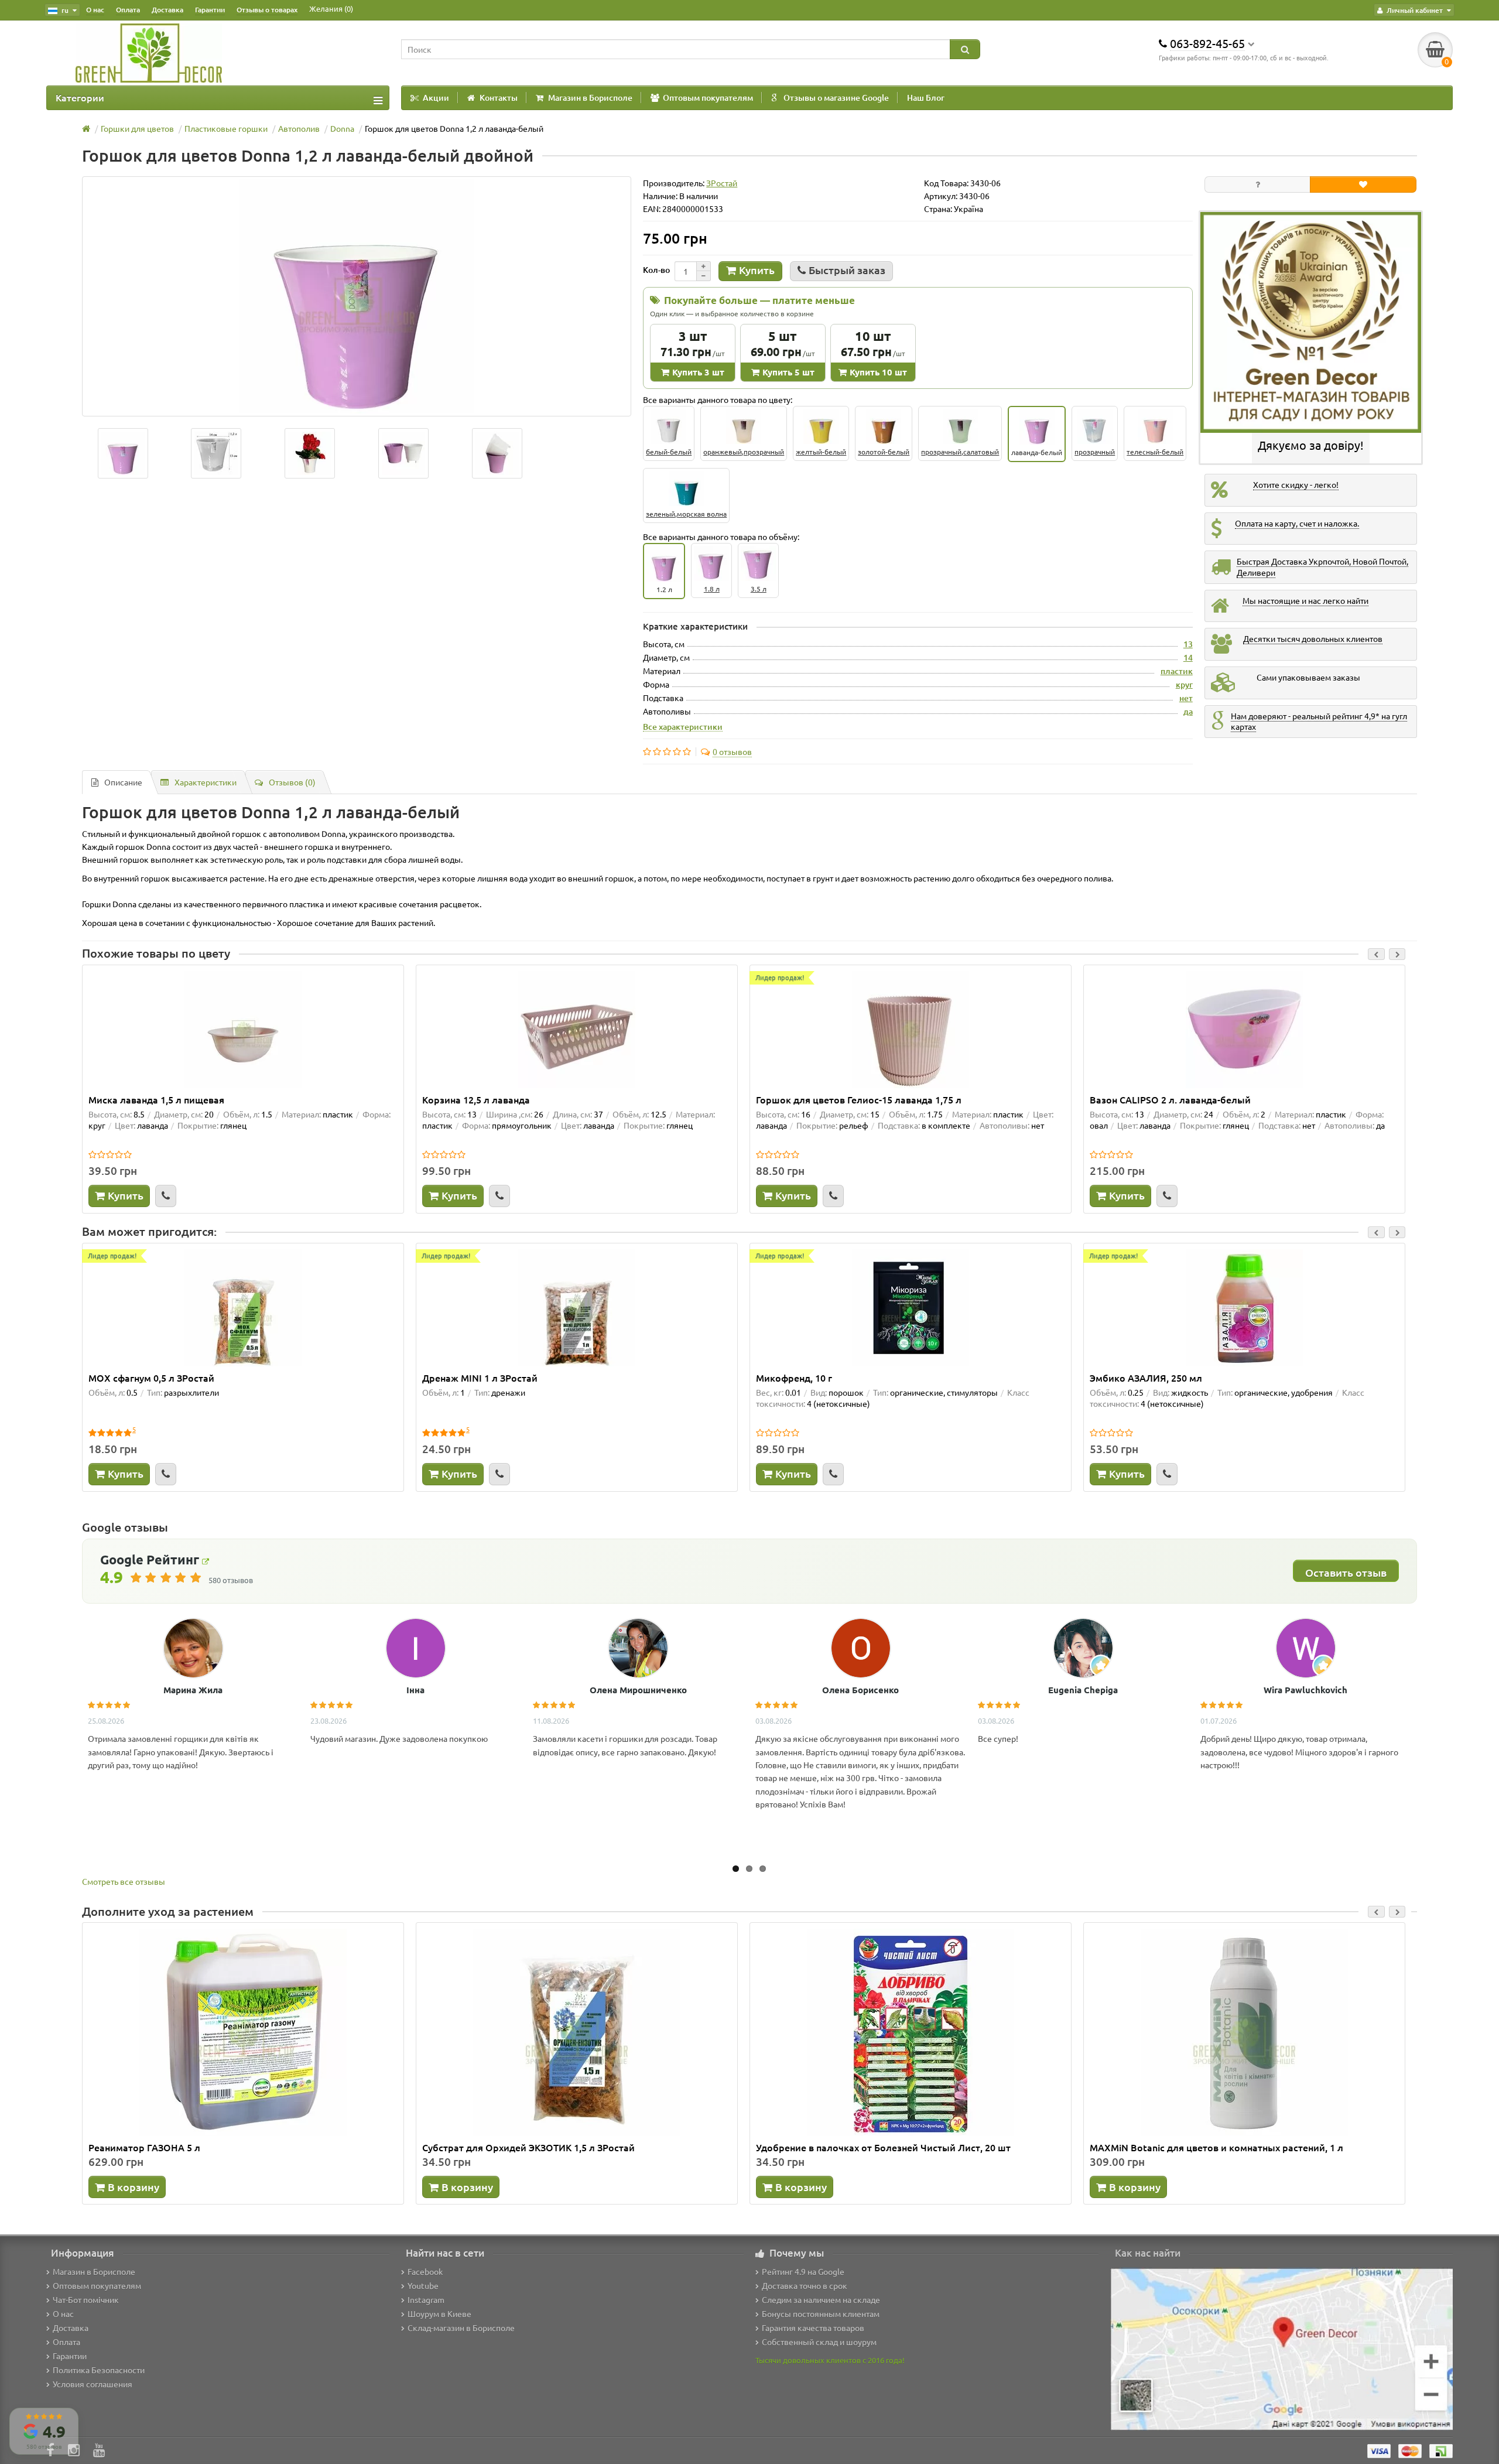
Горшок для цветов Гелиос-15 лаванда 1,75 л (859, 1099)
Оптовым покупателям (708, 98)
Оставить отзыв (1346, 1572)
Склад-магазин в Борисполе (461, 2328)
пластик (1177, 671)
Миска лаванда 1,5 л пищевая (156, 1099)
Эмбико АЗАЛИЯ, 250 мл (1146, 1378)
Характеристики (206, 782)
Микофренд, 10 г (794, 1378)
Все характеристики (683, 726)
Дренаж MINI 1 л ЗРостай (480, 1378)
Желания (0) (331, 8)
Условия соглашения (93, 2384)
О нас (95, 10)
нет (1186, 698)
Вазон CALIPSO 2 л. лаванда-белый (1170, 1099)
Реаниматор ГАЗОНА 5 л (144, 2147)
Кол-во (656, 270)
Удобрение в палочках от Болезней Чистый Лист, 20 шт (883, 2147)
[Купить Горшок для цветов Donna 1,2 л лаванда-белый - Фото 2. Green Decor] (310, 453)
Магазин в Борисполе (590, 98)
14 (1188, 657)
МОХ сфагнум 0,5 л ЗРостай (151, 1378)
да (1188, 711)
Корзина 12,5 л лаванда (476, 1099)
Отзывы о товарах (267, 10)
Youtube (423, 2285)
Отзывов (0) (292, 782)
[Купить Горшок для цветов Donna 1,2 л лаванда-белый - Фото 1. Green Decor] (217, 453)
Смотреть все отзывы (124, 1881)
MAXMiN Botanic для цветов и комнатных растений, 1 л (1216, 2147)
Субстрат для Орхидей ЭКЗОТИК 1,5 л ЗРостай (528, 2147)
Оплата (128, 10)
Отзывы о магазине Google (836, 98)
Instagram (426, 2299)
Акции (436, 98)
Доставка (167, 10)
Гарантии (210, 10)
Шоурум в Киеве (439, 2313)
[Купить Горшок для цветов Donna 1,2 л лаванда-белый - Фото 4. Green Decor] (497, 453)
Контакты (499, 98)
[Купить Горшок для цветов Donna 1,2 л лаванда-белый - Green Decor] (123, 453)
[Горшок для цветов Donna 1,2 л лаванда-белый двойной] (357, 296)
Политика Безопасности (99, 2370)
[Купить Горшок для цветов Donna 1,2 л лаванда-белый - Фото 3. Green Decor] (403, 453)
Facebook (425, 2271)
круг (1184, 684)
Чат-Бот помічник (86, 2299)
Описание (123, 782)
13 (1188, 644)
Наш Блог (926, 98)
